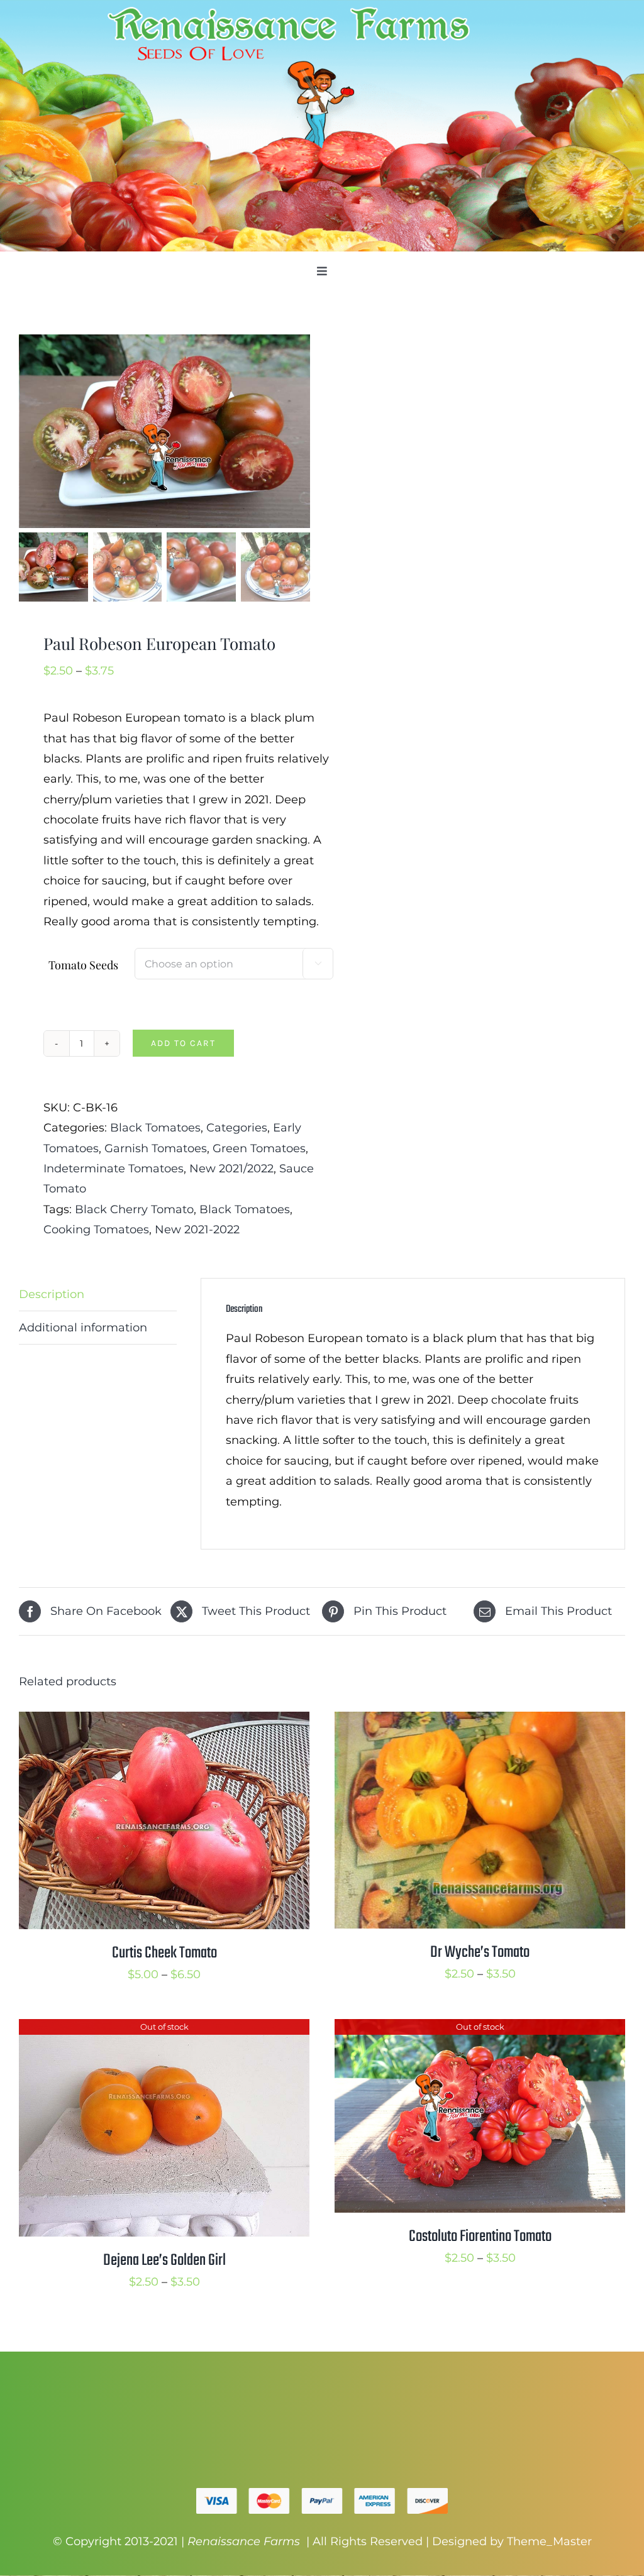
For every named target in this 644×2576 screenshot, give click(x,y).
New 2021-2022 (197, 1230)
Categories (237, 1128)
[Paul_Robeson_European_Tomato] (165, 431)
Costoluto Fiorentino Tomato (480, 2237)
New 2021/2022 (231, 1169)
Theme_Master (549, 2541)
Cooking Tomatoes (96, 1230)
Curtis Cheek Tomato (164, 1953)
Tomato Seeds (83, 965)
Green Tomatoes (259, 1148)
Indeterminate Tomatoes (114, 1169)
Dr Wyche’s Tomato (480, 1952)
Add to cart (183, 1043)
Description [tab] (52, 1294)
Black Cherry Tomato (134, 1209)
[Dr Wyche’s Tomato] (480, 1722)
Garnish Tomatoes (156, 1148)
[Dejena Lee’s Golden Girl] (164, 2029)
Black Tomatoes (155, 1128)
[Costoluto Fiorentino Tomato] (480, 2029)
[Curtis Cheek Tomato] (164, 1722)
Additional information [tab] (83, 1328)
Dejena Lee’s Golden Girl (164, 2260)
